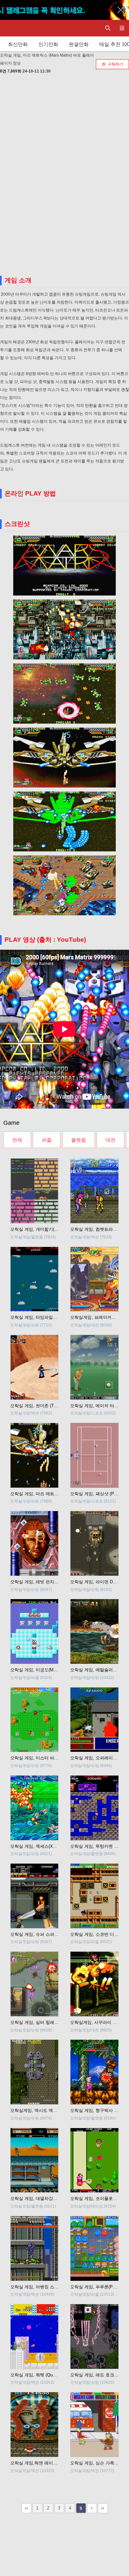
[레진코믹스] (12, 28)
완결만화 (79, 44)
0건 (3, 71)
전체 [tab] (17, 1140)
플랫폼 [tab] (79, 1140)
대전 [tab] (110, 1140)
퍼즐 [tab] (47, 1140)
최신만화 (18, 44)
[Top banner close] (121, 10)
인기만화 (48, 44)
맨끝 (103, 2508)
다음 (92, 2508)
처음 (26, 2508)
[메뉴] (122, 28)
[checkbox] (112, 64)
